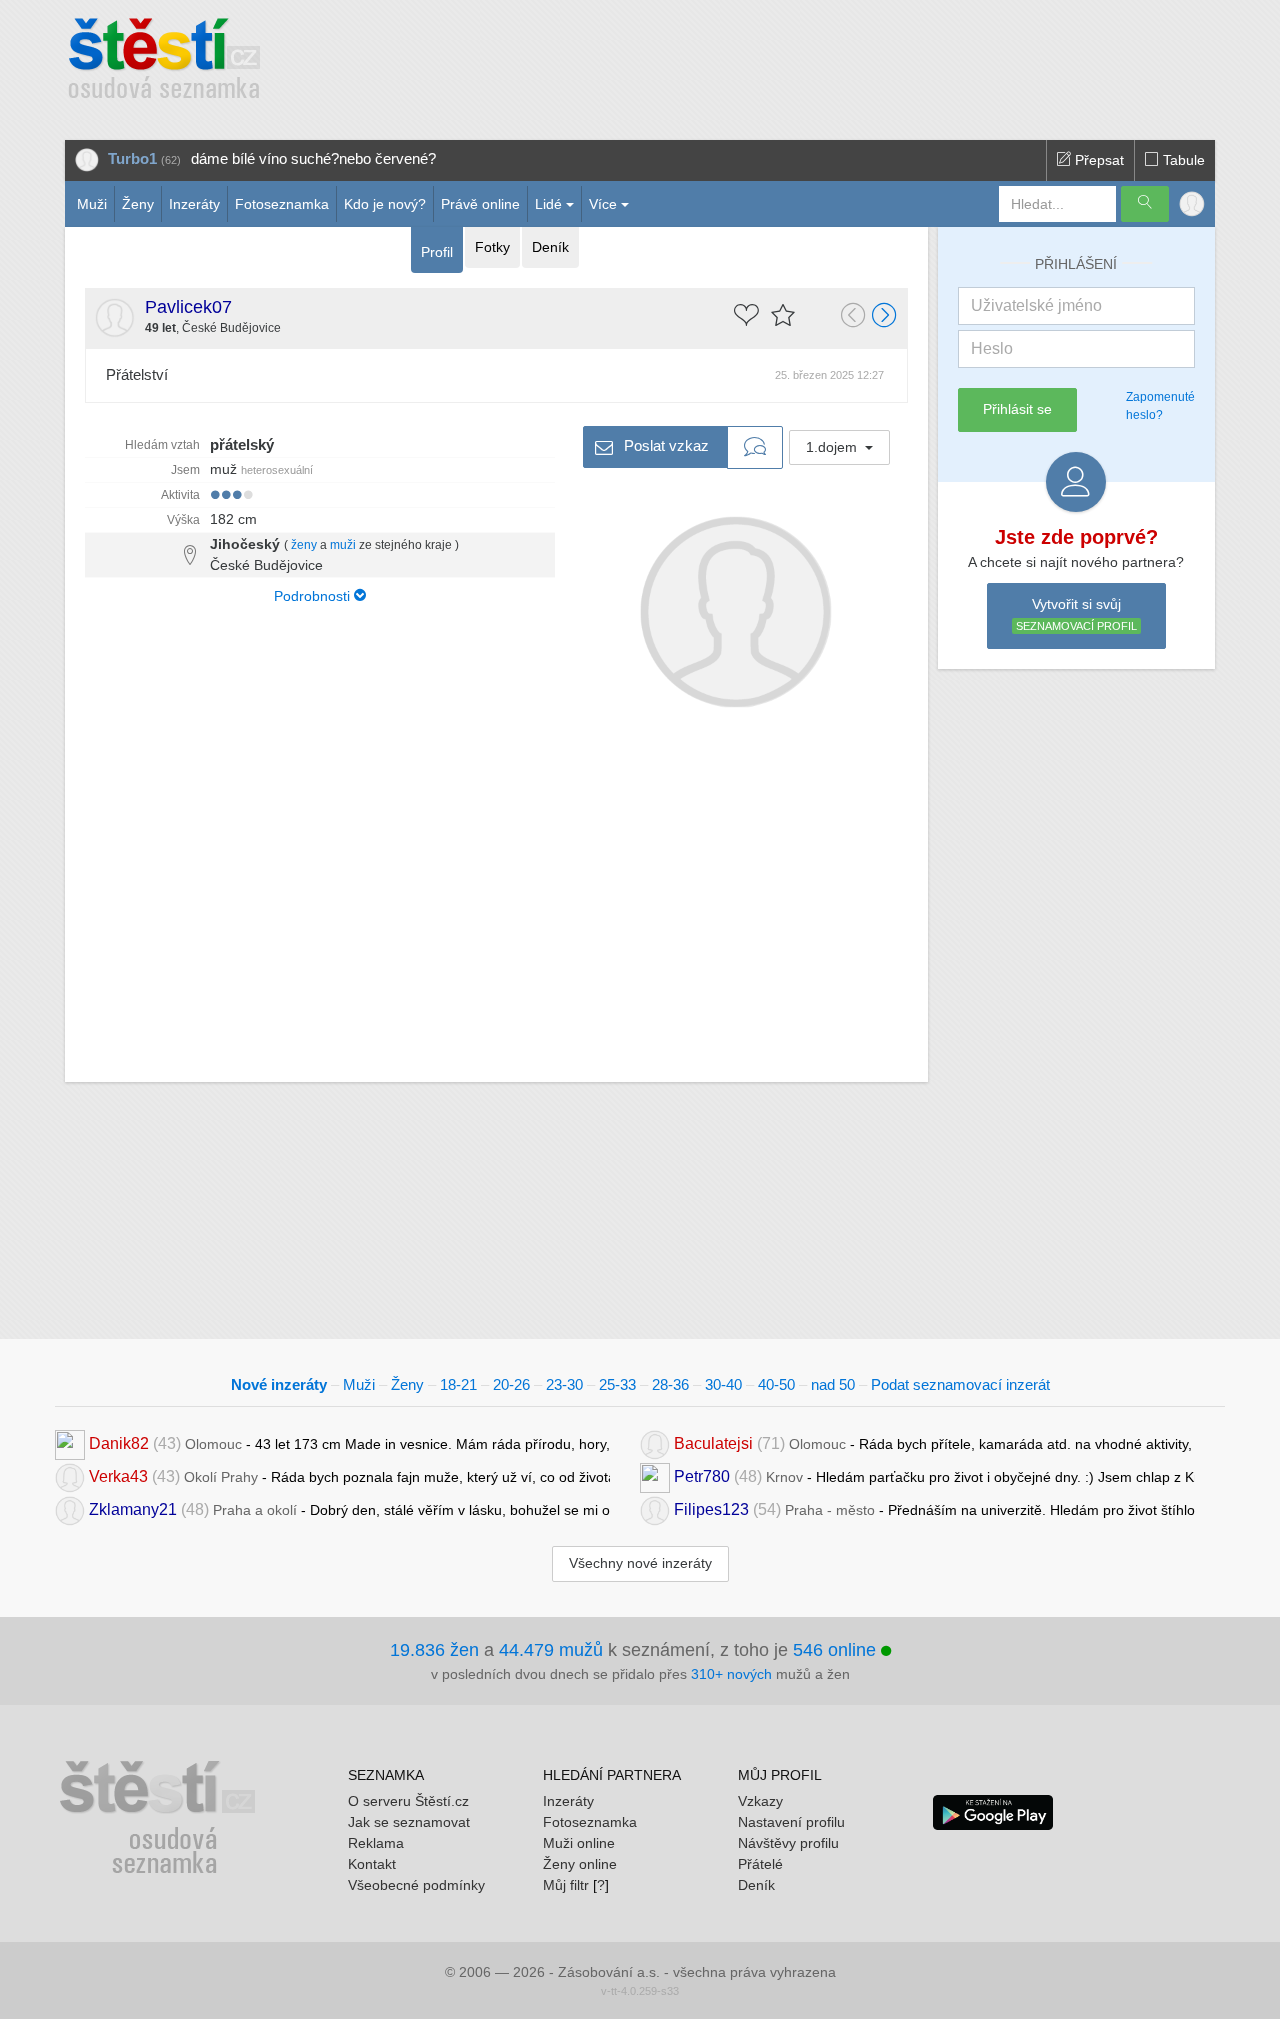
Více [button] (603, 204)
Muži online (579, 1843)
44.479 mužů (551, 1650)
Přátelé (760, 1864)
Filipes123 (711, 1509)
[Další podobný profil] (885, 317)
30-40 (723, 1384)
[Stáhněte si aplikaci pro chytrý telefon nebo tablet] (993, 1811)
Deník (550, 247)
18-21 (458, 1384)
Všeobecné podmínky (416, 1885)
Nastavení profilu (791, 1822)
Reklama (376, 1843)
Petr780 (702, 1476)
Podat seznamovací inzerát (960, 1384)
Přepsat (1097, 160)
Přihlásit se (1017, 409)
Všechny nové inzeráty (640, 1563)
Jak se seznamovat (409, 1822)
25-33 (617, 1384)
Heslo (992, 348)
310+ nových (731, 1674)
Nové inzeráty (279, 1384)
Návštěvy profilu (788, 1843)
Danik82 (119, 1443)
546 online (837, 1650)
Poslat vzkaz (664, 444)
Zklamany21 (133, 1509)
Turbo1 (132, 158)
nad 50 (833, 1384)
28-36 (670, 1384)
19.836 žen (434, 1650)
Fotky (492, 247)
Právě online (480, 204)
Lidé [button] (548, 204)
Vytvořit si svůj (1076, 614)
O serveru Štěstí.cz (408, 1801)
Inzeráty (194, 204)
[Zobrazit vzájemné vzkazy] (755, 448)
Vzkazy (760, 1801)
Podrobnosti (314, 596)
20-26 (511, 1384)
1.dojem (833, 447)
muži (343, 545)
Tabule (1182, 160)
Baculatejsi (713, 1443)
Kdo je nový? (385, 204)
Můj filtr (566, 1885)
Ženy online (580, 1864)
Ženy (138, 204)
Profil (437, 252)
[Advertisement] (717, 60)
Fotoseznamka (282, 204)
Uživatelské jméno (1036, 305)
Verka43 (118, 1476)
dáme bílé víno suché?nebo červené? (313, 158)
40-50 (776, 1384)
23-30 (564, 1384)
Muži (92, 204)
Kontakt (372, 1864)
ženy (304, 545)
